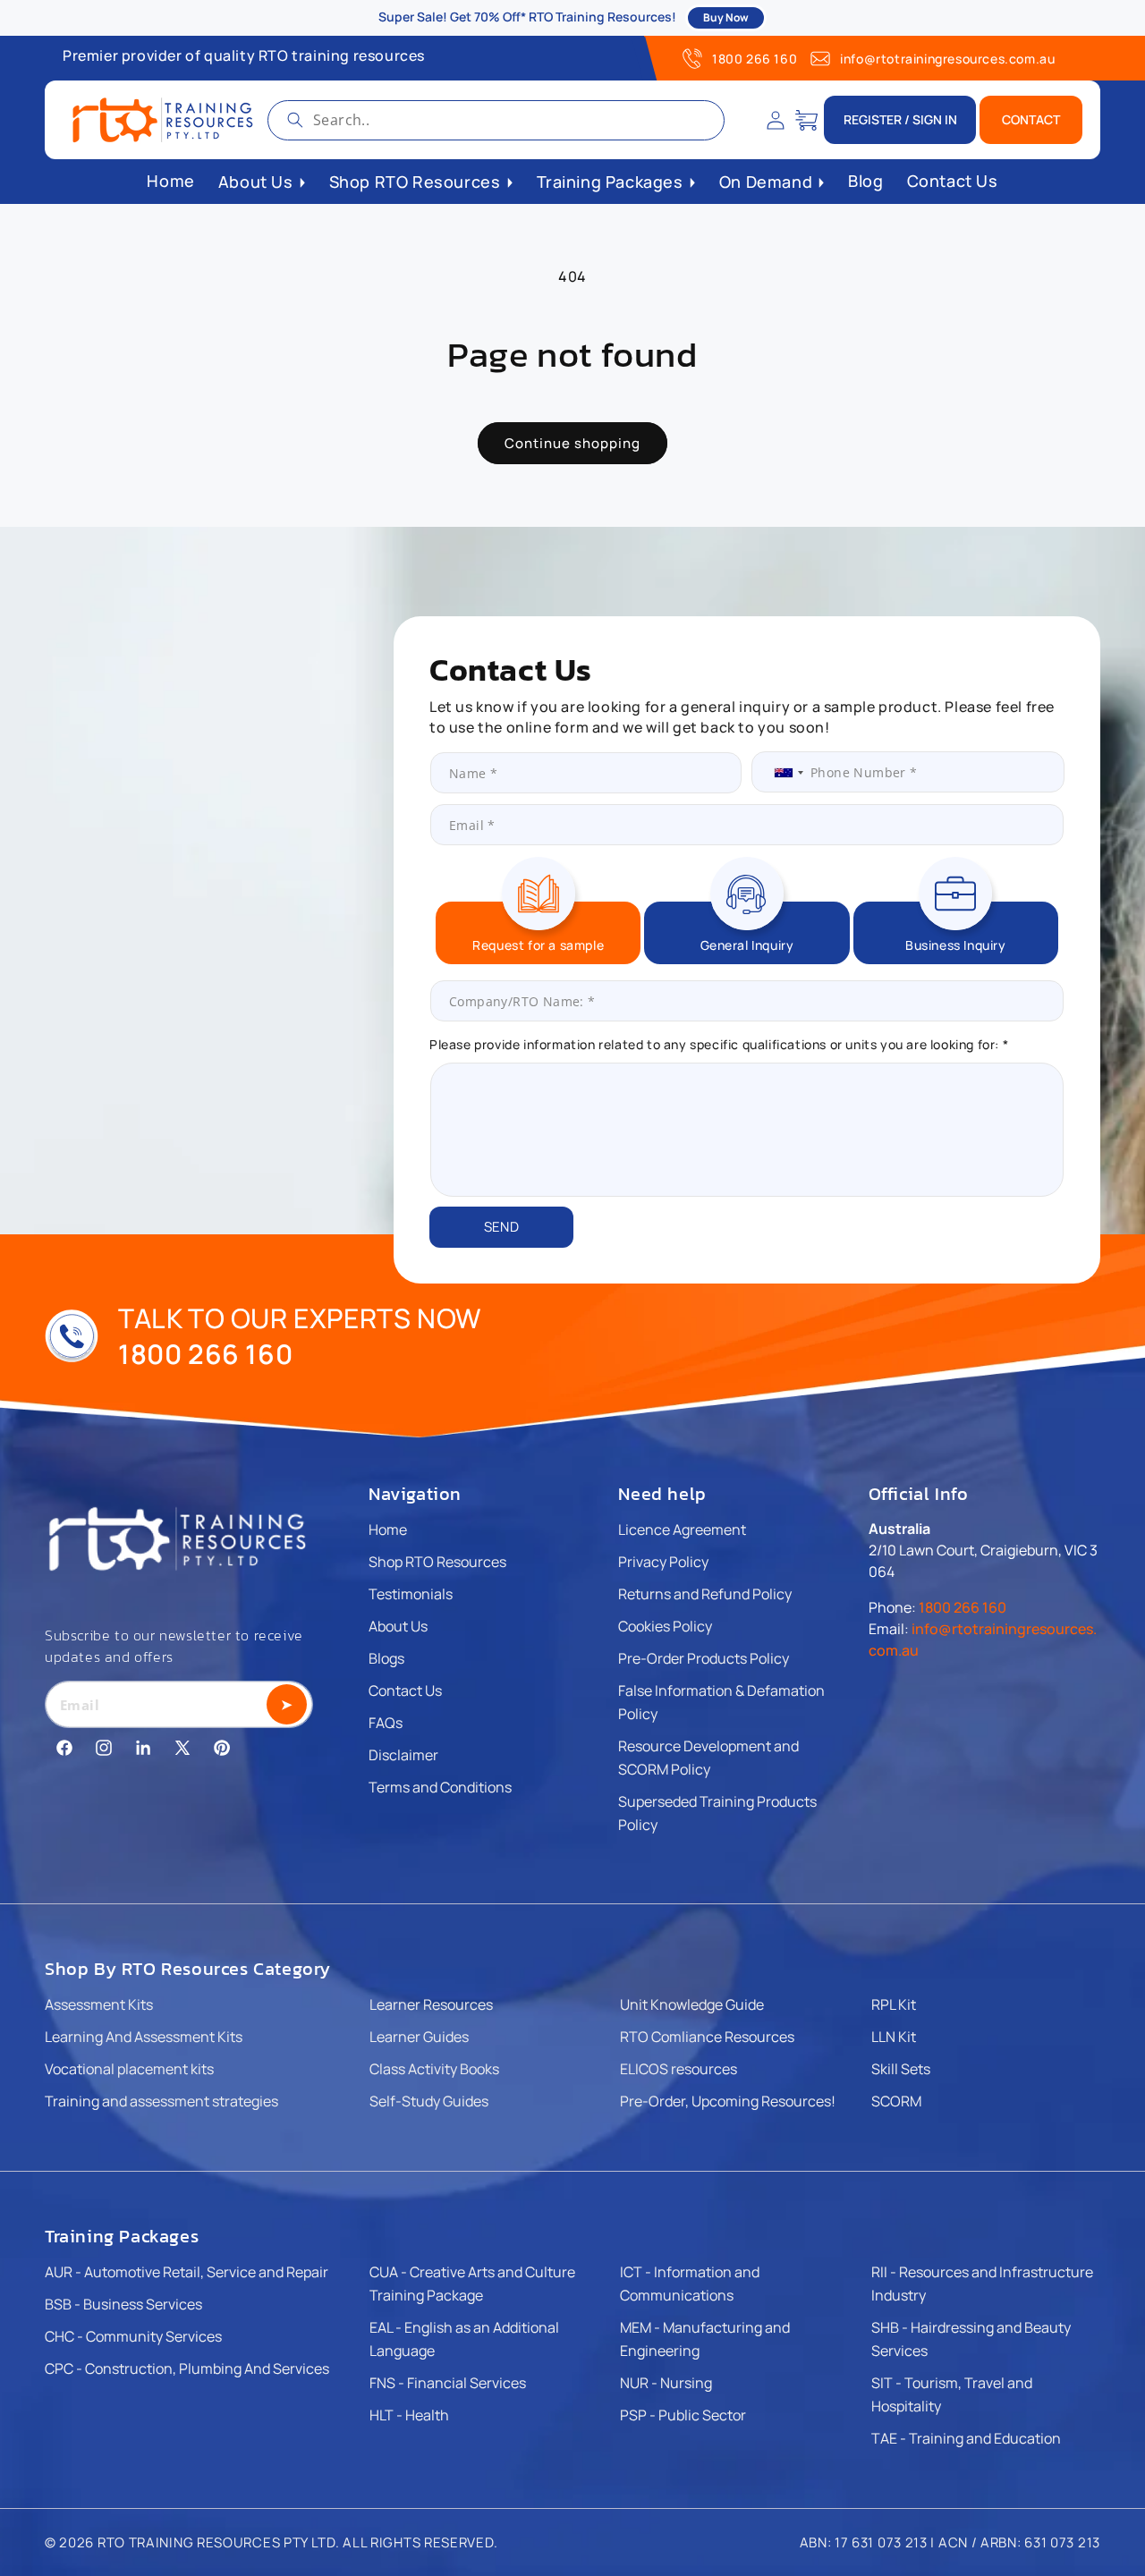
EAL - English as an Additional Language (464, 2339)
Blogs (386, 1658)
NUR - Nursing (666, 2383)
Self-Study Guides (429, 2101)
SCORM (896, 2101)
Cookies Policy (665, 1626)
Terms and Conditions (440, 1787)
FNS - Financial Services (448, 2383)
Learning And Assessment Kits (144, 2037)
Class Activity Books (434, 2069)
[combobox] (496, 120)
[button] (806, 120)
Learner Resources (431, 2004)
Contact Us (405, 1690)
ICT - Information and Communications (690, 2284)
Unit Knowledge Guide (692, 2004)
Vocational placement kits (129, 2069)
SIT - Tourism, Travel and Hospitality (952, 2394)
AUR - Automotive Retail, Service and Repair (187, 2272)
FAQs (386, 1723)
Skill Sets (901, 2069)
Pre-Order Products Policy (704, 1658)
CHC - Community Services (133, 2336)
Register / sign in (900, 119)
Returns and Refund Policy (705, 1594)
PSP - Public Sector (683, 2415)
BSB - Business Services (123, 2304)
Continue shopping (572, 443)
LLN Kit (894, 2037)
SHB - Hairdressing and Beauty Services (971, 2339)
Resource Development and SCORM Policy (708, 1758)
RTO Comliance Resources (707, 2037)
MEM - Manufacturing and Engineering (705, 2339)
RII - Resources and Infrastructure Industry (982, 2284)
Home (388, 1529)
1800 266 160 (755, 59)
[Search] (295, 120)
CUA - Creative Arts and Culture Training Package (472, 2284)
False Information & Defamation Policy (721, 1702)
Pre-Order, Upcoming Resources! (728, 2101)
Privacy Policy (663, 1562)
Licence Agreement (682, 1529)
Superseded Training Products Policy (717, 1813)
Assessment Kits (99, 2004)
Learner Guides (419, 2037)
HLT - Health (409, 2415)
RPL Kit (894, 2004)
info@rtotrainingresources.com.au (947, 59)
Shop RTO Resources (437, 1562)
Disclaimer (403, 1755)
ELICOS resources (679, 2069)
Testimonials (411, 1594)
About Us (398, 1626)
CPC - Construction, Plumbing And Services (187, 2368)
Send (501, 1227)
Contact (1031, 119)
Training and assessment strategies (161, 2101)
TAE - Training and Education (966, 2438)
